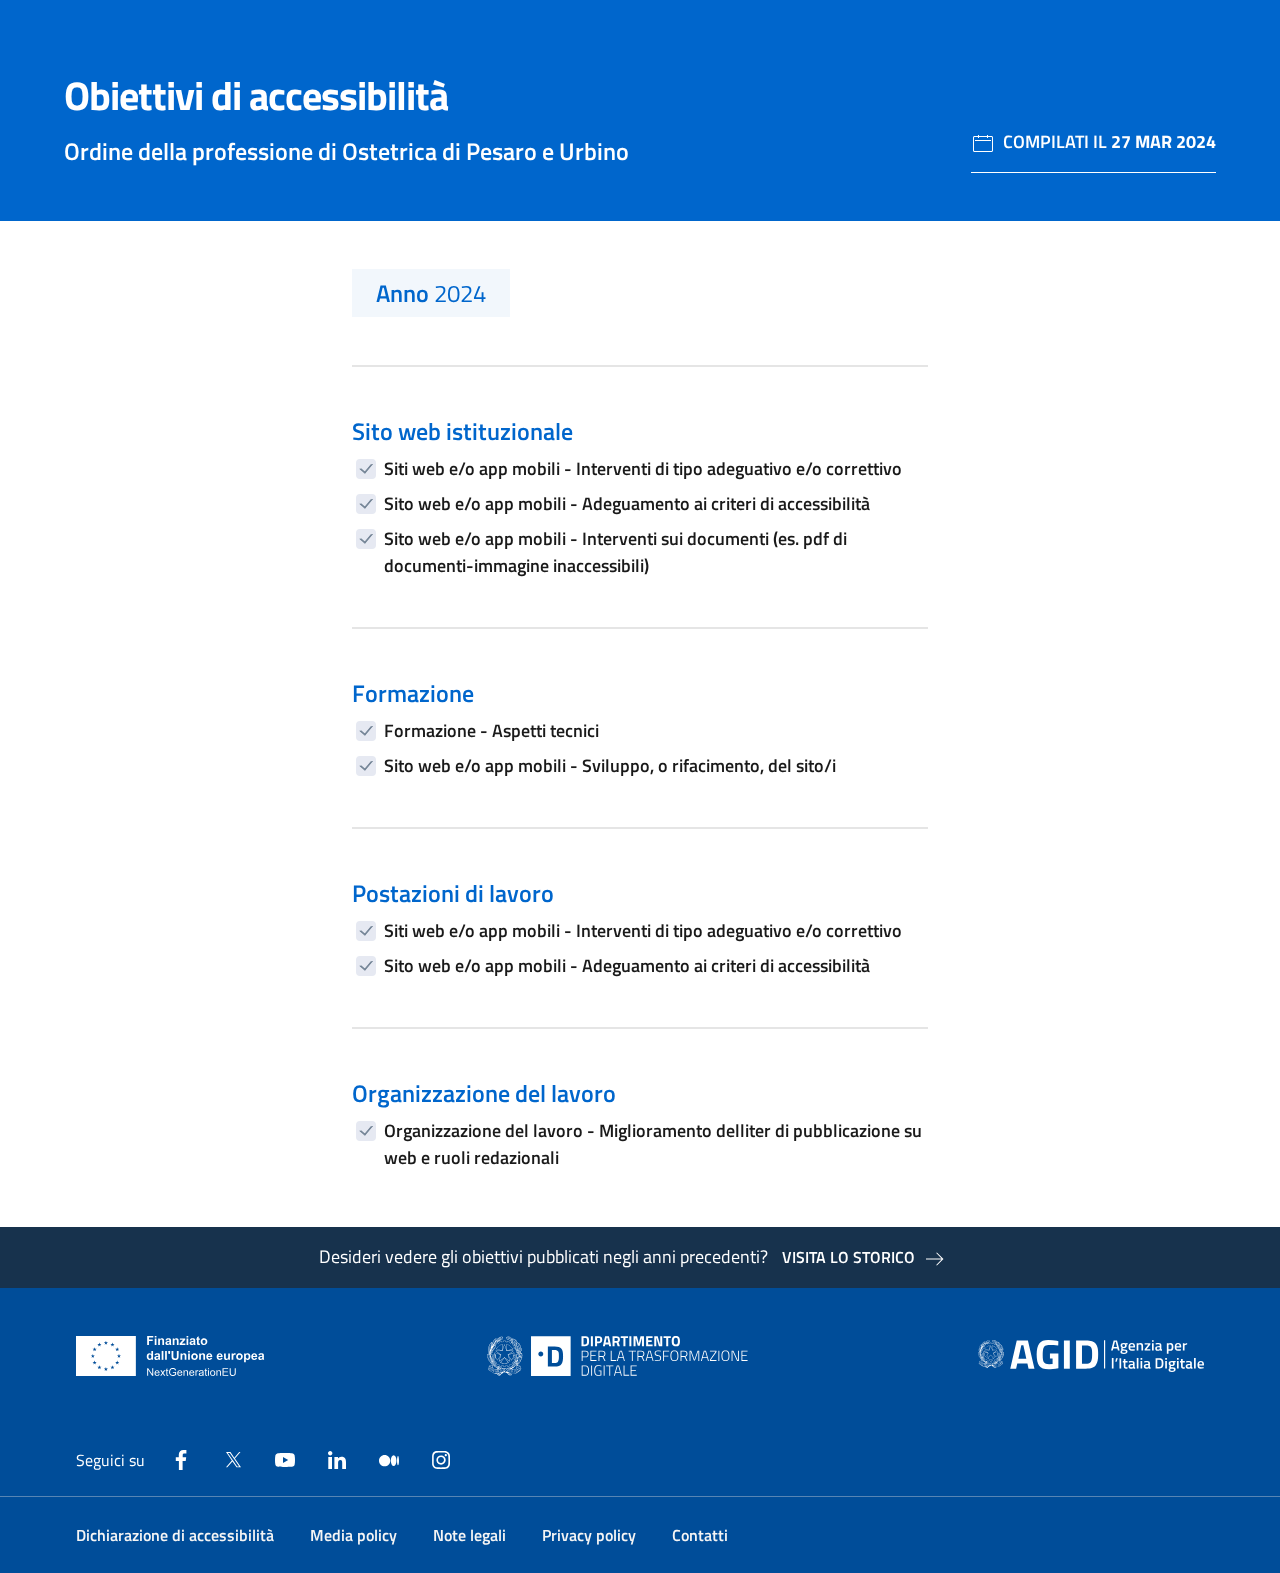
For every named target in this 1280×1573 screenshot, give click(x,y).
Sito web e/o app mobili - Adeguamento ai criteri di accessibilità (627, 503)
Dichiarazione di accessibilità (175, 1535)
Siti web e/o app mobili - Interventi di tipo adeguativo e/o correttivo (643, 468)
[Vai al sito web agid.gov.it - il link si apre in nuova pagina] (1091, 1356)
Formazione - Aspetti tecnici (491, 730)
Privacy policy (589, 1535)
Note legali (469, 1535)
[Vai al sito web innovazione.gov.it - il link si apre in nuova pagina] (622, 1356)
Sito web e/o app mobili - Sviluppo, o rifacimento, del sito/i (610, 765)
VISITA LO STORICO (848, 1257)
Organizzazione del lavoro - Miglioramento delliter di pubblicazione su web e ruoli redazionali (653, 1144)
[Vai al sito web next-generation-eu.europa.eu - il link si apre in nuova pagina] (170, 1356)
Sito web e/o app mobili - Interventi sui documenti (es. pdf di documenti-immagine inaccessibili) (615, 552)
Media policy (353, 1535)
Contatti (700, 1535)
